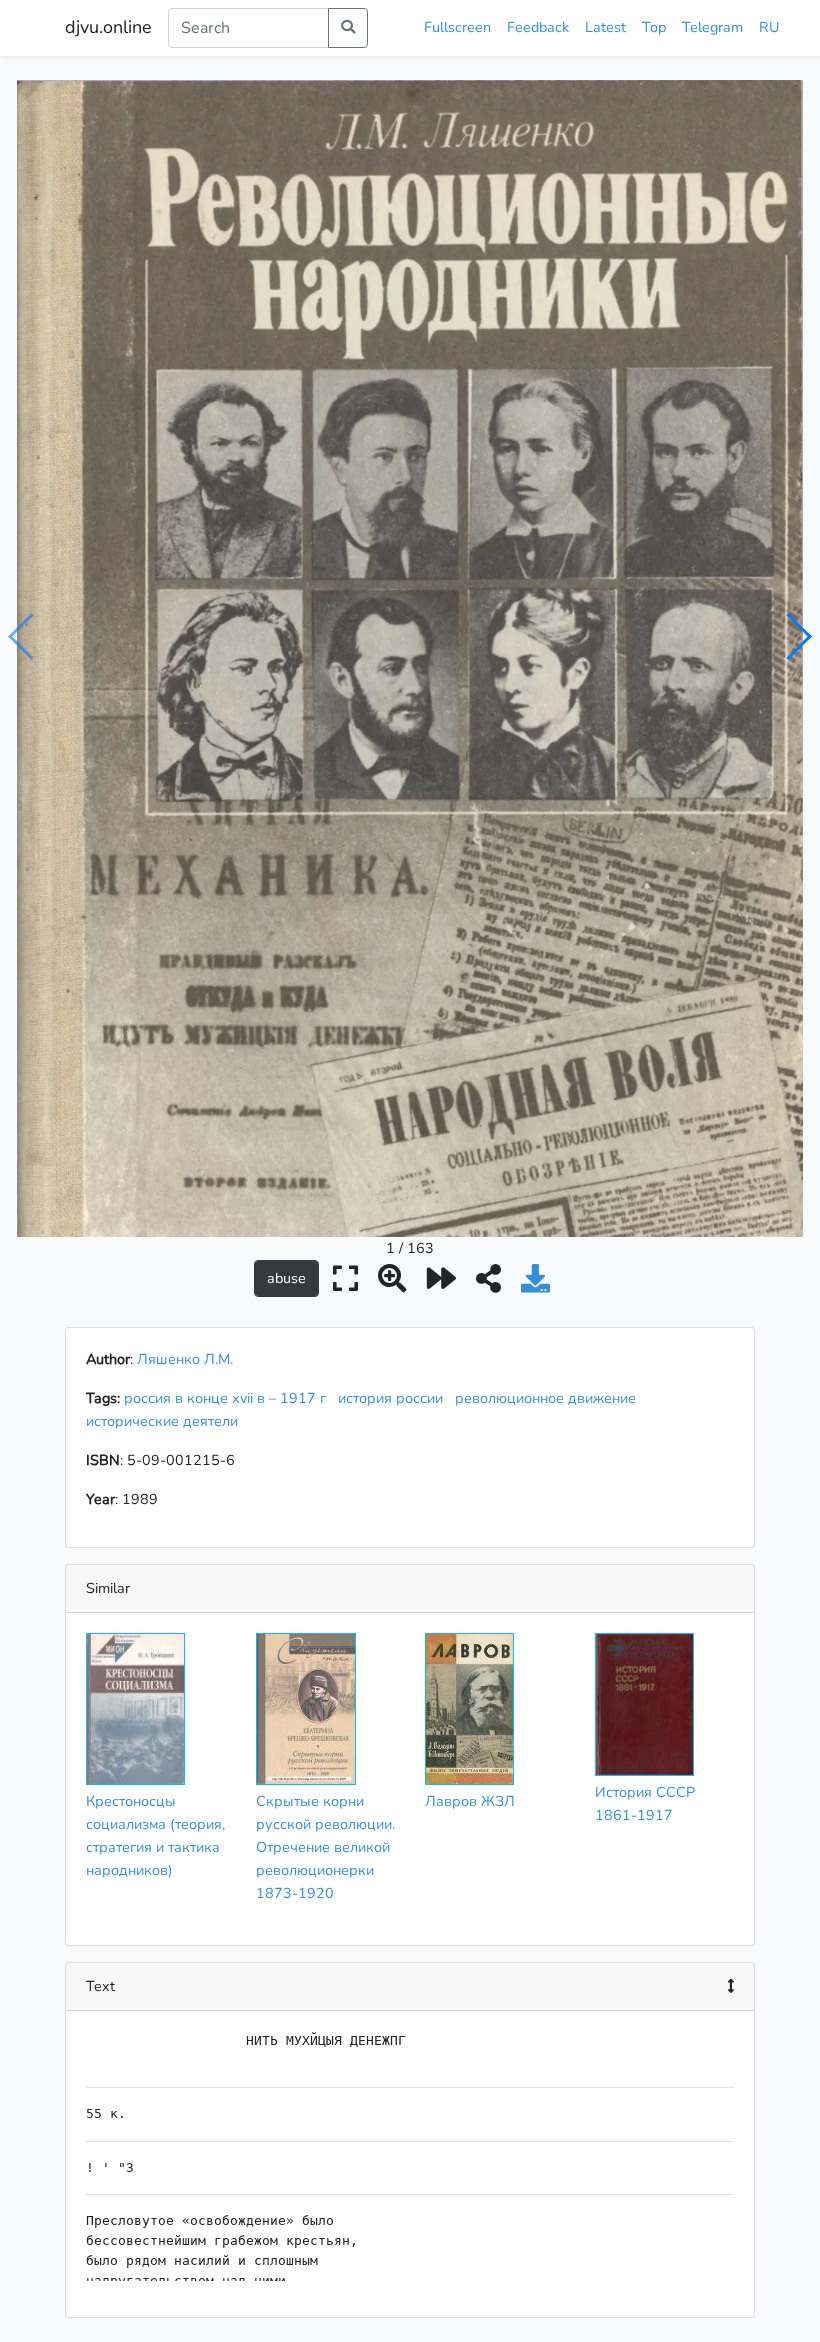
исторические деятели (166, 1421)
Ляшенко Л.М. (185, 1359)
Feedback (538, 27)
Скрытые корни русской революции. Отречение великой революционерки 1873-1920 (325, 1847)
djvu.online (108, 27)
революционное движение (549, 1398)
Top (654, 27)
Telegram (712, 27)
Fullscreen (457, 27)
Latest (605, 27)
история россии (394, 1398)
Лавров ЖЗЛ (470, 1801)
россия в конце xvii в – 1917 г (229, 1398)
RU (769, 27)
